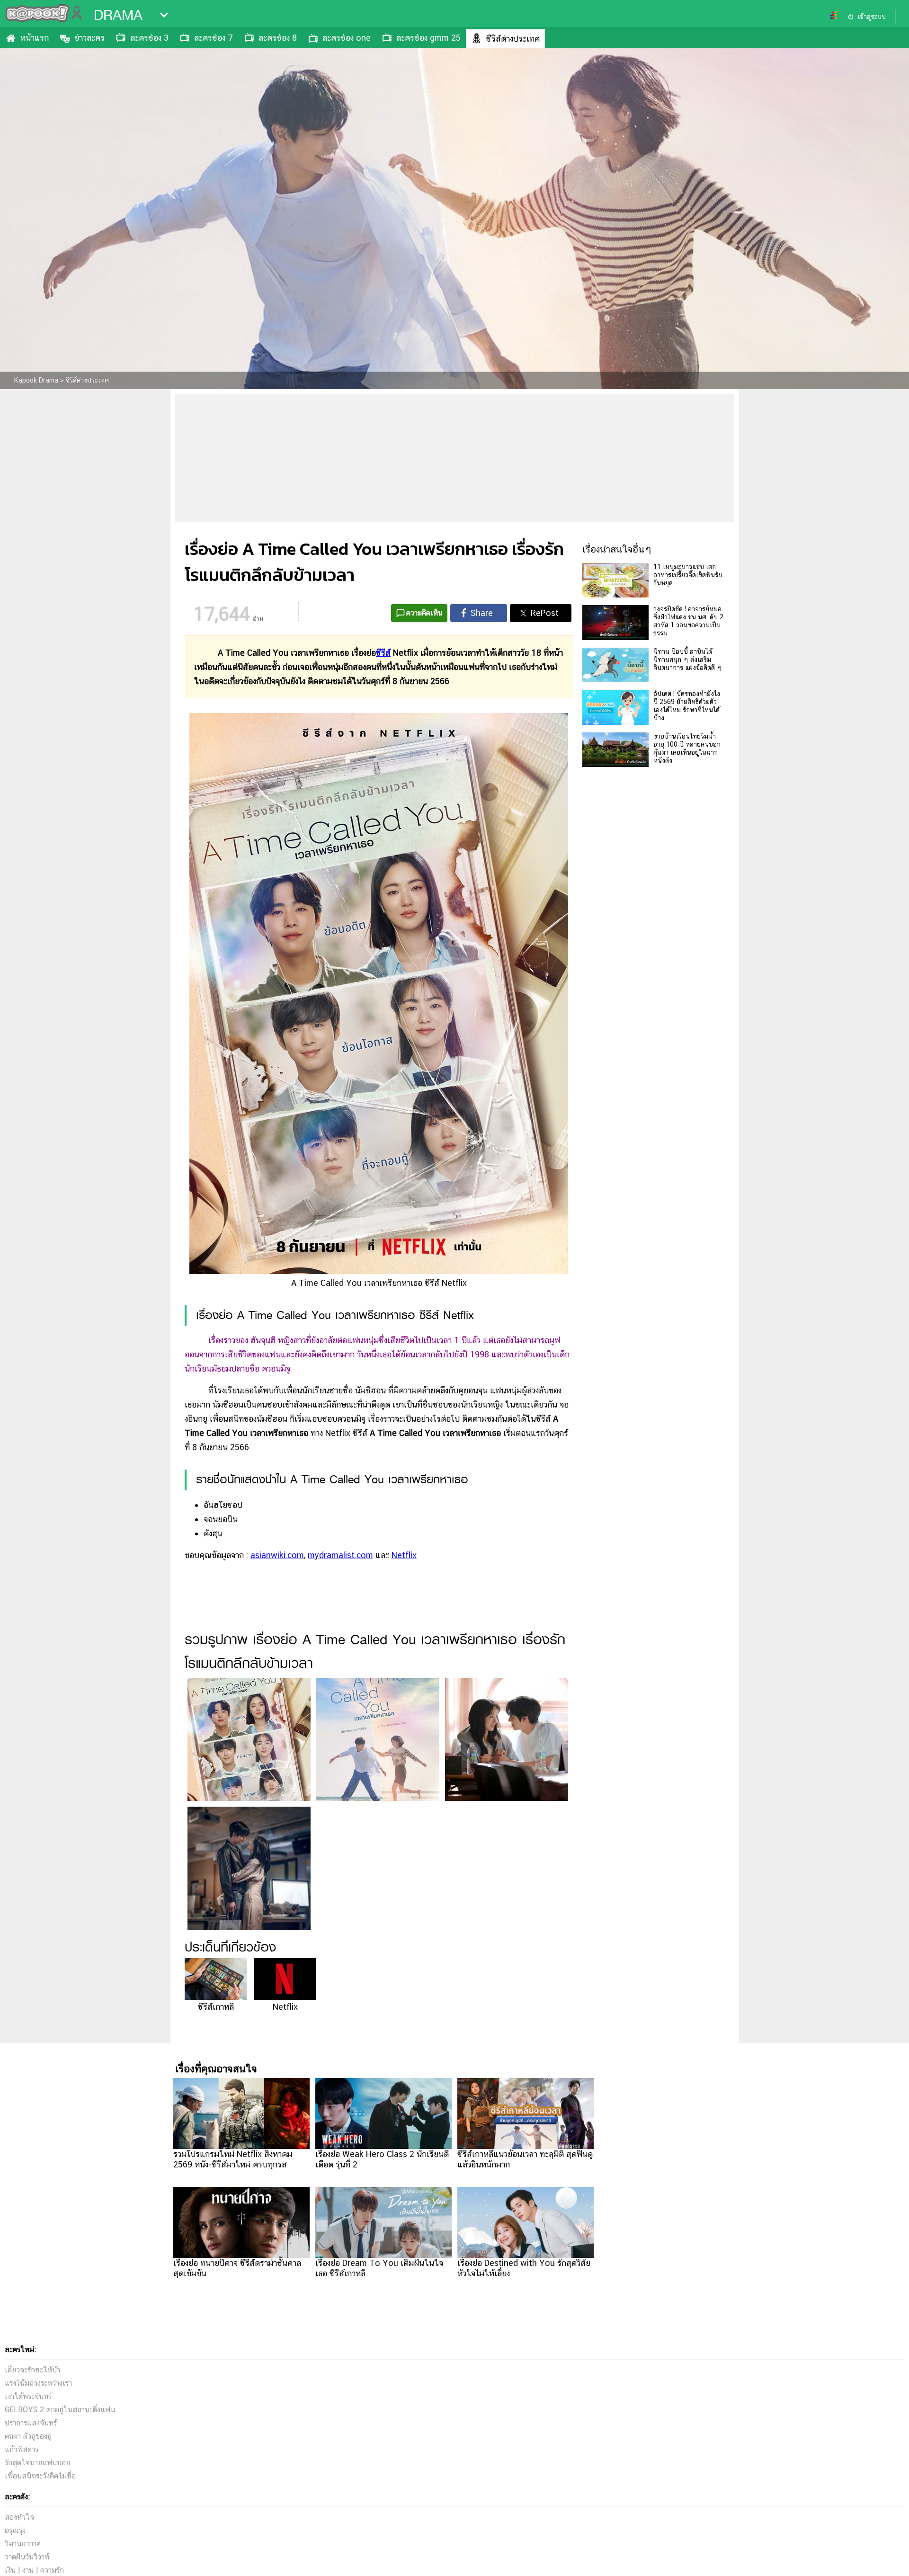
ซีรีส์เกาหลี (216, 2007)
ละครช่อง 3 (149, 38)
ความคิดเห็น (424, 613)
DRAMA (118, 15)
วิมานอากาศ (23, 2544)
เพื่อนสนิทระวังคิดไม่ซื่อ (40, 2476)
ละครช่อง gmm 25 (428, 38)
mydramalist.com (340, 1555)
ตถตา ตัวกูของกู (28, 2436)
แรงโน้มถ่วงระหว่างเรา (38, 2383)
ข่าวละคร (89, 38)
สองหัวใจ (19, 2517)
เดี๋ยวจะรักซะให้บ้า (32, 2370)
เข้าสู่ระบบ (872, 17)
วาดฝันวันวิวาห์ (27, 2557)
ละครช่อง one (347, 38)
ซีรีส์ (383, 653)
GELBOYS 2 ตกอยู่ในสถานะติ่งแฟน (60, 2410)
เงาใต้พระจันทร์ (28, 2396)
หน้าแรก (35, 38)
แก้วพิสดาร (22, 2449)
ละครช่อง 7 (214, 38)
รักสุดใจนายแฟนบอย (37, 2463)
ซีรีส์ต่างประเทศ (513, 39)
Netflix (404, 1555)
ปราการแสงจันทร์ (31, 2423)
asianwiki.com (277, 1555)
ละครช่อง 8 (278, 38)
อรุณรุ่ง (15, 2530)
